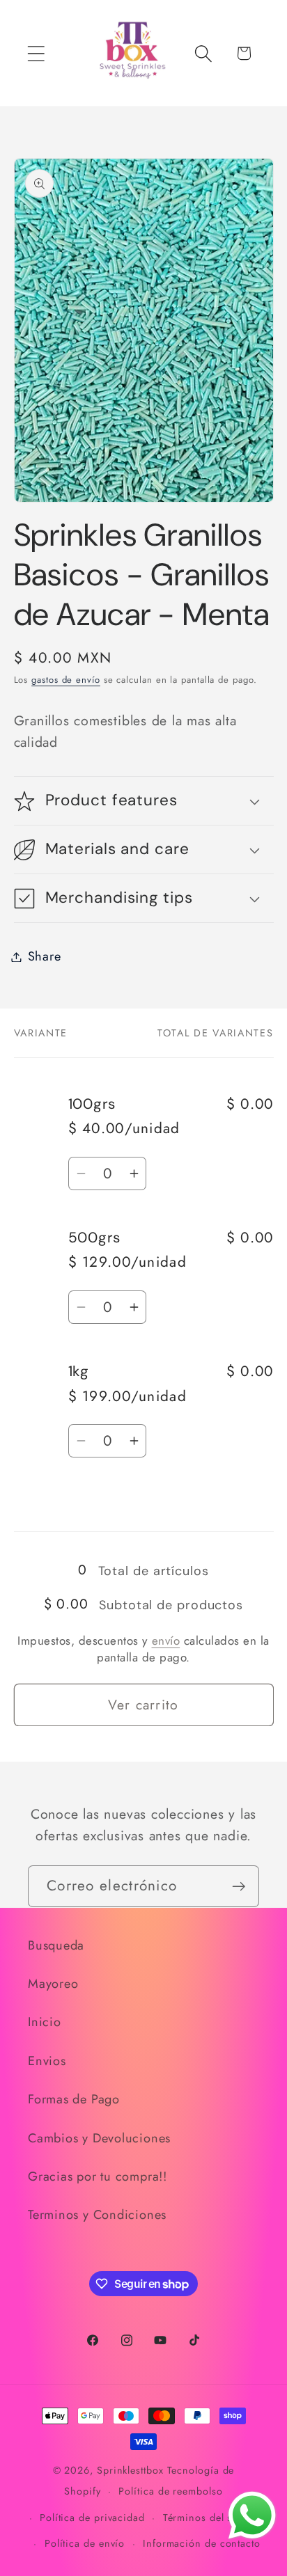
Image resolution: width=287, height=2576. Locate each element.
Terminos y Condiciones (97, 2215)
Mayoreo (53, 1984)
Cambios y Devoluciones (99, 2138)
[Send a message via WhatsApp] (252, 2515)
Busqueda (56, 1945)
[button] (36, 53)
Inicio (45, 2022)
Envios (47, 2061)
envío (166, 1641)
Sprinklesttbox (130, 2470)
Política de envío (85, 2543)
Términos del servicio (214, 2518)
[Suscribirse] (239, 1887)
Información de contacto (202, 2543)
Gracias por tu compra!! (98, 2176)
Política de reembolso (170, 2491)
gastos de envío (66, 680)
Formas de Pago (74, 2099)
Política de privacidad (92, 2518)
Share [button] (45, 956)
